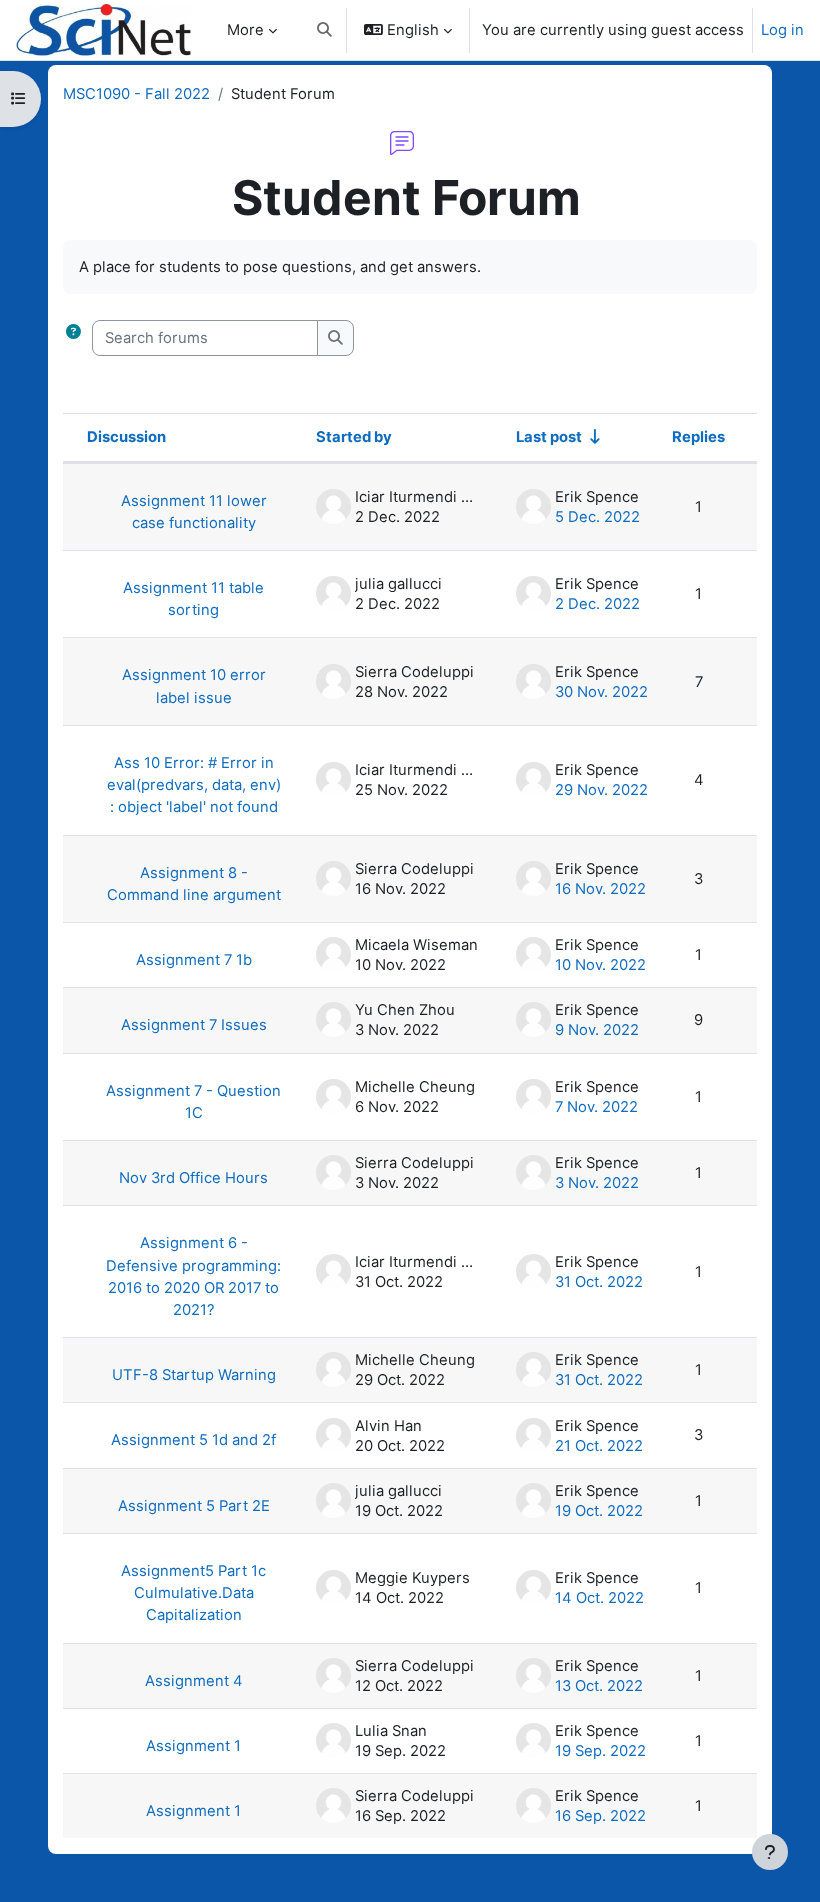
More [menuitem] (245, 30)
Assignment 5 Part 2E (194, 1506)
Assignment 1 (193, 1746)
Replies (698, 437)
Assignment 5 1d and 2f (193, 1440)
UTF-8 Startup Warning (194, 1375)
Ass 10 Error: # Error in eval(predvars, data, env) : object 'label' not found (194, 785)
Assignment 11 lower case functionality (194, 512)
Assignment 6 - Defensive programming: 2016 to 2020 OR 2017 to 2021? (193, 1276)
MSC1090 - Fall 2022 (136, 94)
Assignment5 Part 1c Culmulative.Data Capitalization (193, 1593)
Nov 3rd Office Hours (193, 1178)
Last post (549, 437)
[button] (324, 30)
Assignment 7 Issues (194, 1025)
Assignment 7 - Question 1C (193, 1102)
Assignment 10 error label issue (194, 686)
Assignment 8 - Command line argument (194, 884)
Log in (782, 30)
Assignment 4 (194, 1681)
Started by (354, 437)
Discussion (126, 437)
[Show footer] (770, 1852)
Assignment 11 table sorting (193, 599)
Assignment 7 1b (194, 960)
